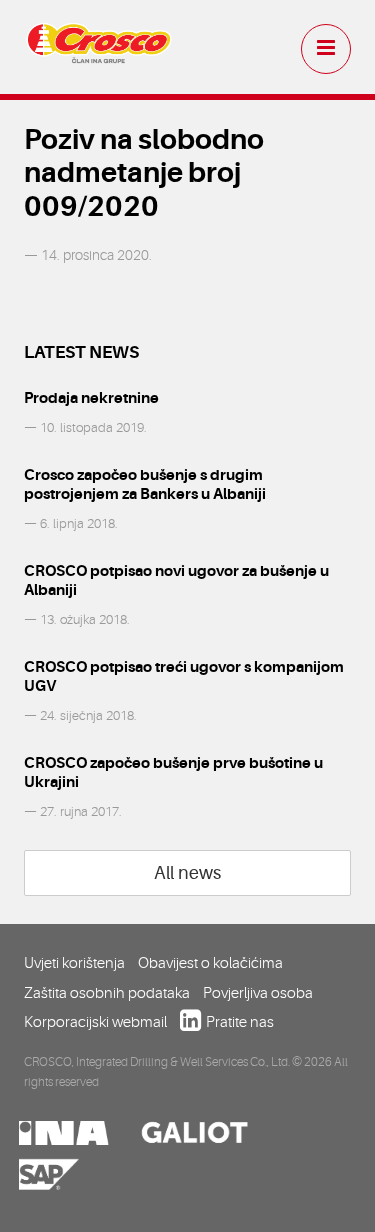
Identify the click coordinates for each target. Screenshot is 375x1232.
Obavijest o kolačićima (210, 963)
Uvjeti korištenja (74, 963)
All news (187, 873)
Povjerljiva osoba (258, 993)
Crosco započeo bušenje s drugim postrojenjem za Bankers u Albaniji (145, 484)
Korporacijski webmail (95, 1022)
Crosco (99, 50)
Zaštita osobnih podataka (107, 993)
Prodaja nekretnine (91, 398)
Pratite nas (240, 1022)
